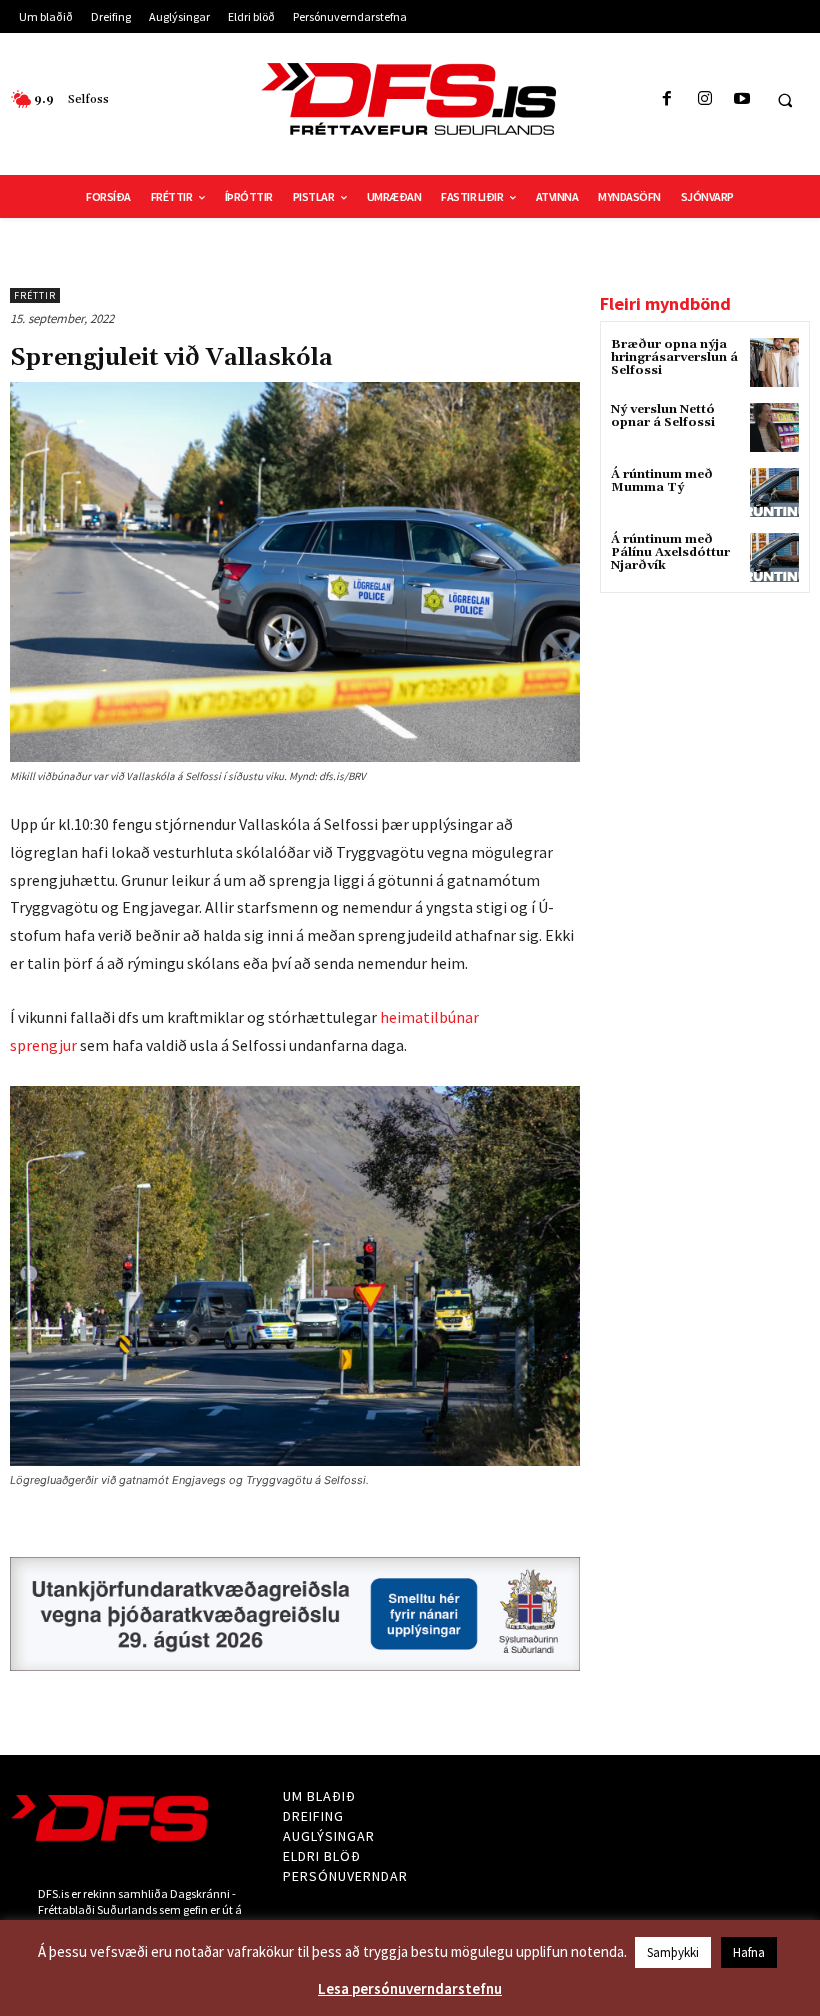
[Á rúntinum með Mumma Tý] (774, 492)
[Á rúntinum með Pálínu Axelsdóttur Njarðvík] (774, 557)
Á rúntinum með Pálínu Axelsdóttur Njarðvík (670, 552)
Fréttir (35, 295)
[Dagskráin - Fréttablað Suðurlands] (409, 99)
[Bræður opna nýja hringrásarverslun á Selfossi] (774, 362)
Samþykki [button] (673, 1952)
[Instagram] (704, 99)
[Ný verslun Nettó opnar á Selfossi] (774, 427)
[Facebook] (667, 99)
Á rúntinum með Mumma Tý (662, 481)
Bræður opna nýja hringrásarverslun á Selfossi (674, 357)
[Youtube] (741, 99)
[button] (785, 100)
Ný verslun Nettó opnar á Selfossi (663, 416)
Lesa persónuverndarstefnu (410, 1988)
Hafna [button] (749, 1952)
